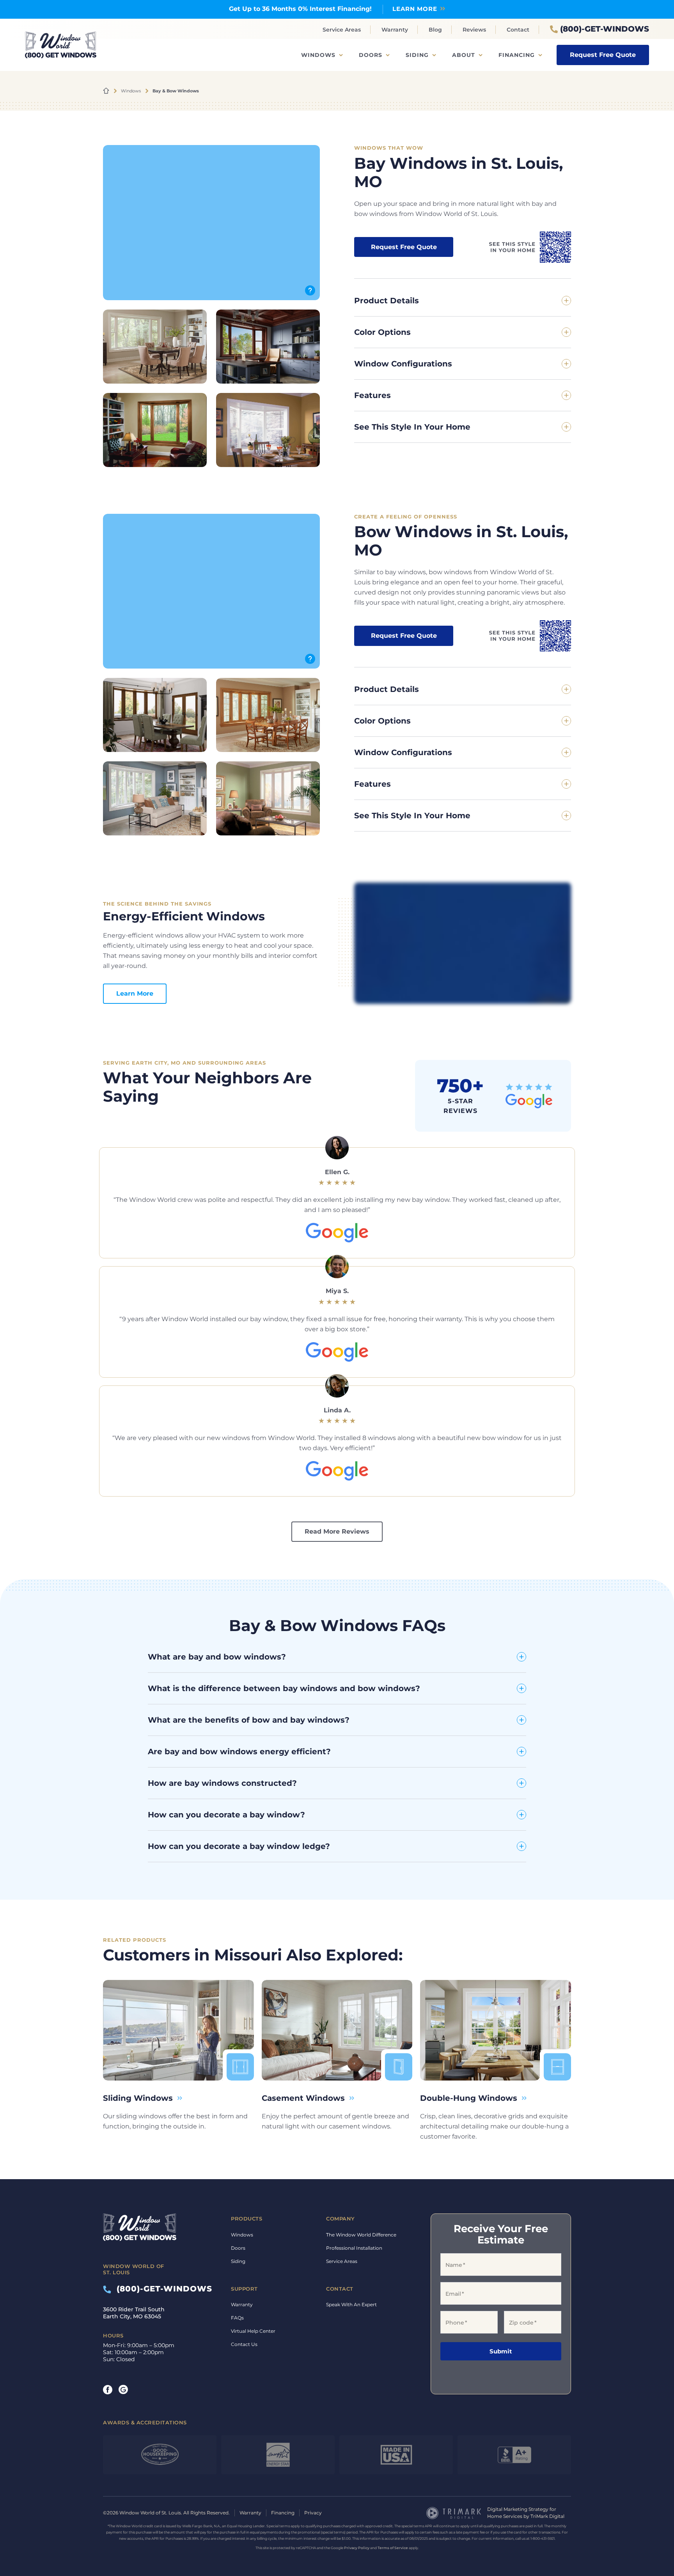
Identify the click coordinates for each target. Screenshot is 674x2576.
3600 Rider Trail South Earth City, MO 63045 (134, 2313)
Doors (371, 55)
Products (247, 2219)
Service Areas (342, 30)
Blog (435, 30)
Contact (518, 30)
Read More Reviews (337, 1531)
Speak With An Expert (351, 2304)
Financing (517, 55)
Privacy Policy (357, 2548)
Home (106, 91)
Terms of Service (393, 2548)
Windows (318, 55)
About (464, 55)
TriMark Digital (547, 2516)
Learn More (135, 993)
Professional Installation (354, 2248)
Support (244, 2288)
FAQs (237, 2318)
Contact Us (244, 2344)
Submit (501, 2351)
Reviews (474, 30)
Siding (417, 55)
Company (341, 2219)
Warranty (395, 30)
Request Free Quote (603, 55)
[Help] (310, 290)
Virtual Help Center (253, 2331)
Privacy (313, 2513)
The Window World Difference (361, 2234)
